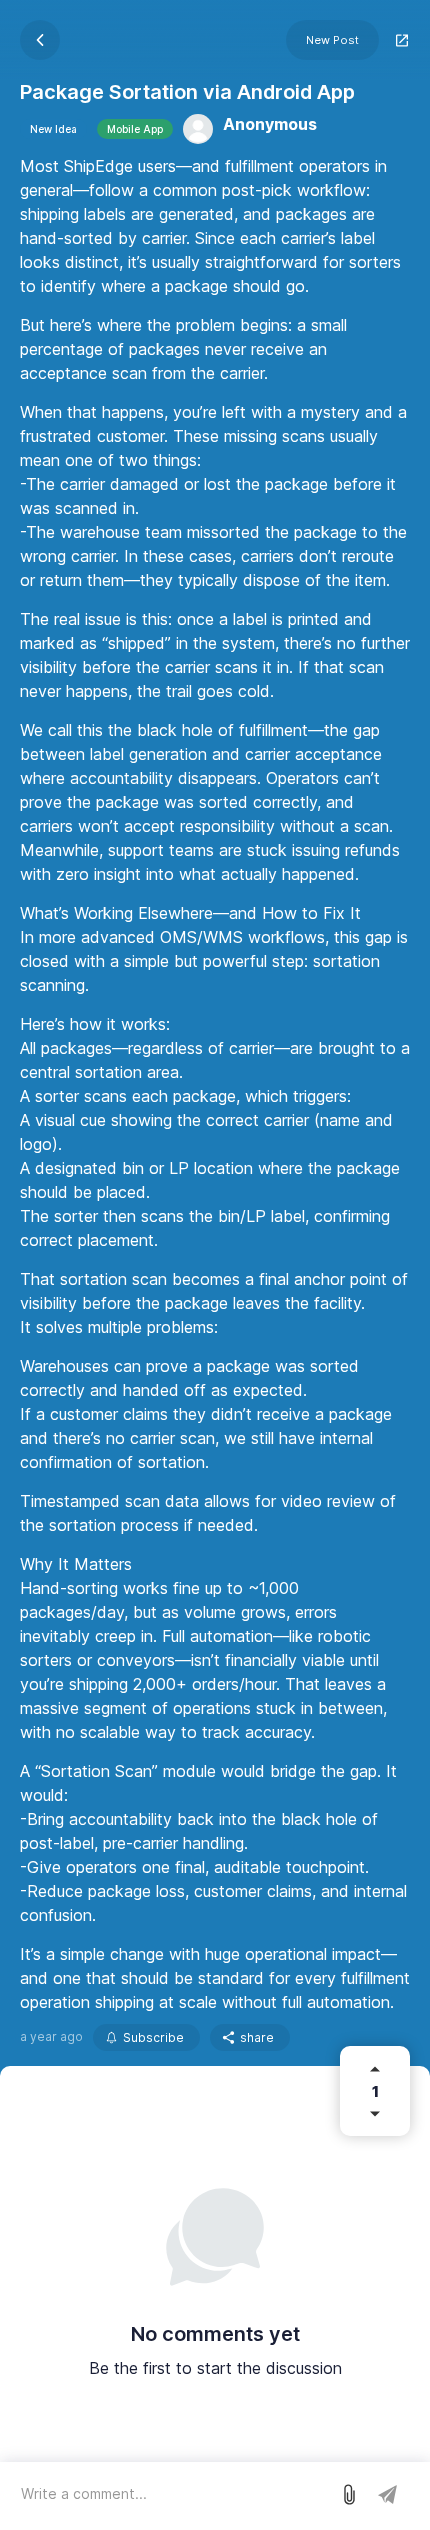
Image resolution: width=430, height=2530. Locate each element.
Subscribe (153, 2037)
